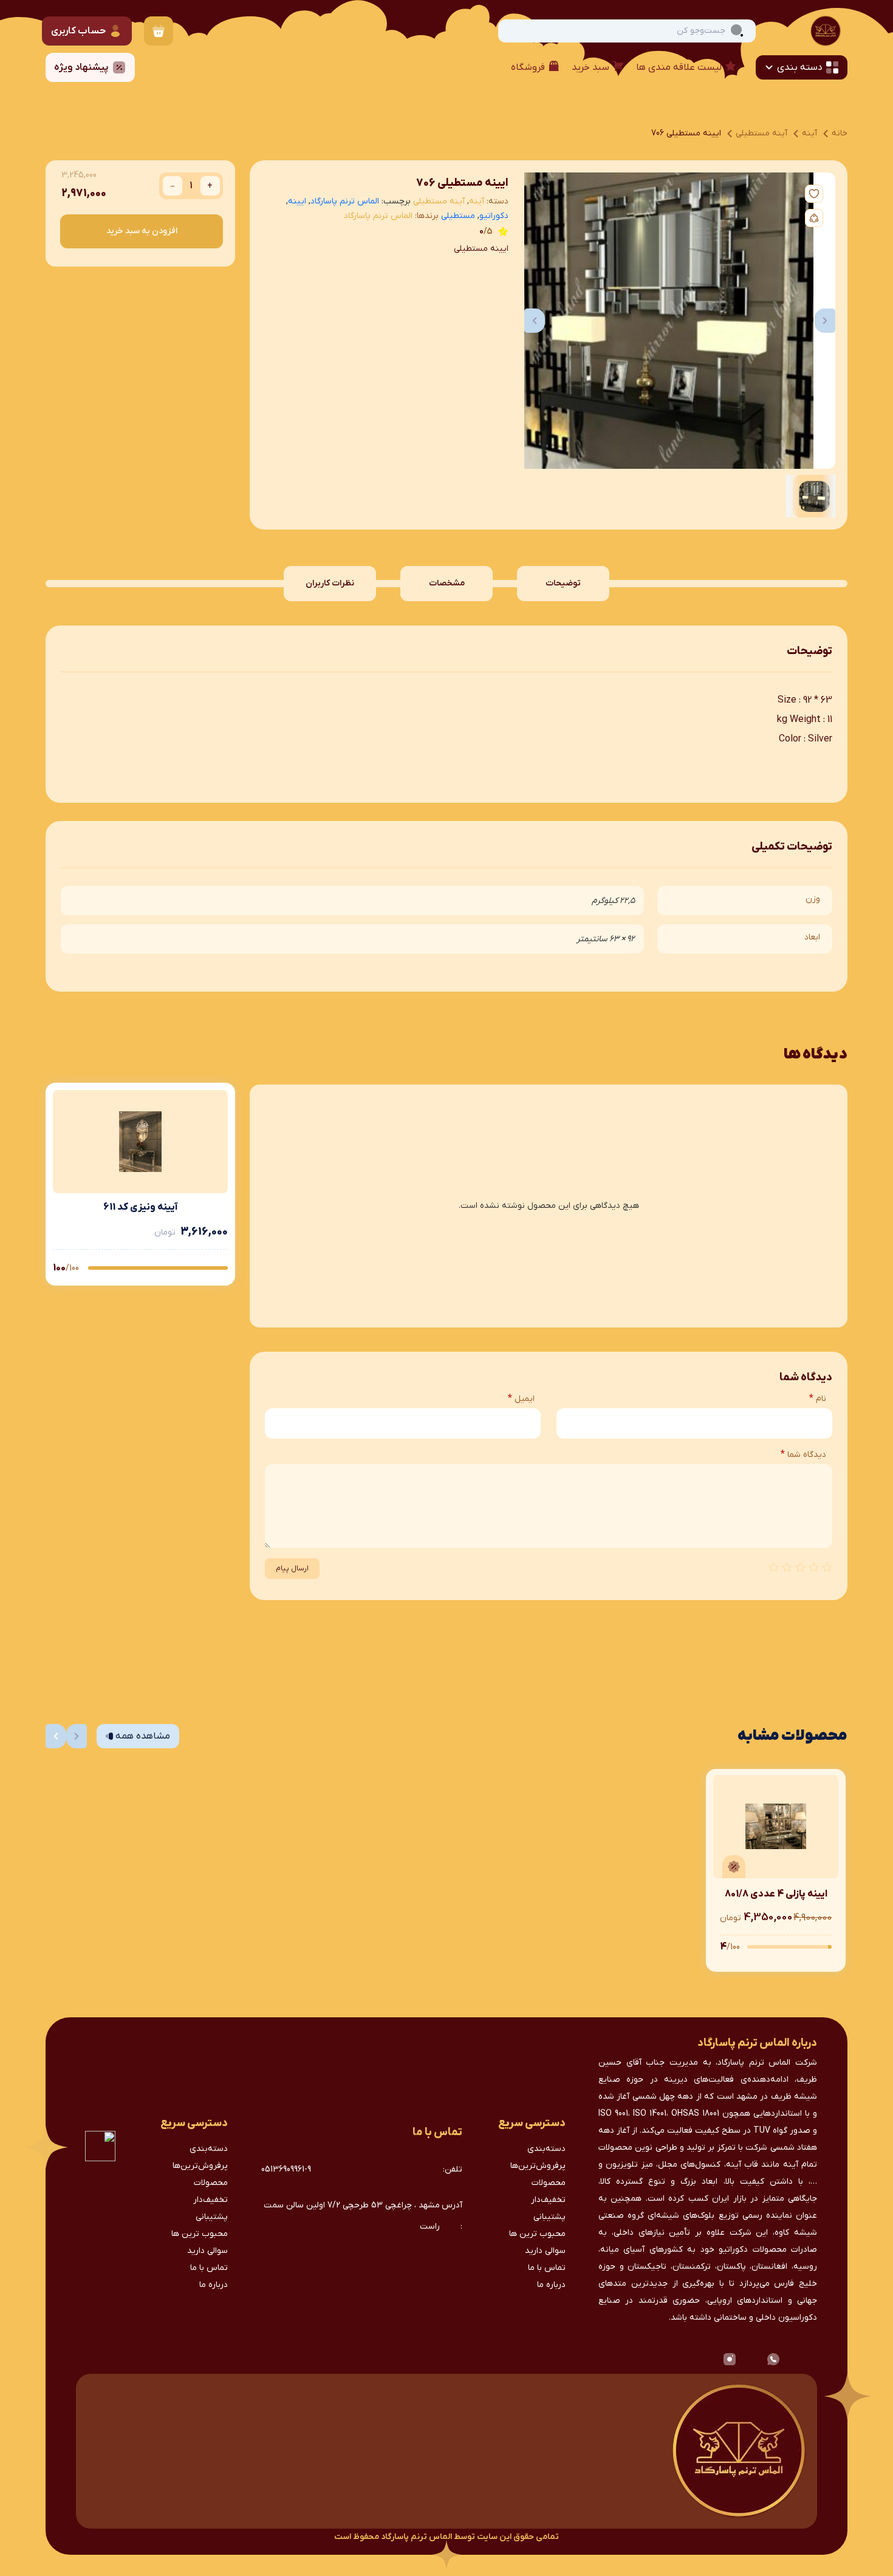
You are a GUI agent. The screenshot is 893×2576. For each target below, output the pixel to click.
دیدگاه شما (803, 1454)
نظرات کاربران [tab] (330, 583)
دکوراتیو (494, 216)
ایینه (297, 201)
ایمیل (521, 1399)
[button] (535, 321)
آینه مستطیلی (761, 133)
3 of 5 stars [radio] (800, 1567)
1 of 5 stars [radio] (827, 1567)
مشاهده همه (143, 1736)
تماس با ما (547, 2268)
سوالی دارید (545, 2251)
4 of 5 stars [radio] (787, 1567)
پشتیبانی (549, 2217)
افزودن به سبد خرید (142, 231)
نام (818, 1399)
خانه (840, 133)
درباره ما (551, 2285)
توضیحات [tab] (563, 583)
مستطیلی (458, 216)
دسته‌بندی (546, 2149)
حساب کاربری (78, 31)
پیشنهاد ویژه (81, 67)
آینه (809, 133)
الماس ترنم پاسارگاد (345, 201)
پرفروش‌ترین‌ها (538, 2166)
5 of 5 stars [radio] (773, 1567)
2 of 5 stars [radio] (813, 1567)
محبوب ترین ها (537, 2234)
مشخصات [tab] (447, 583)
